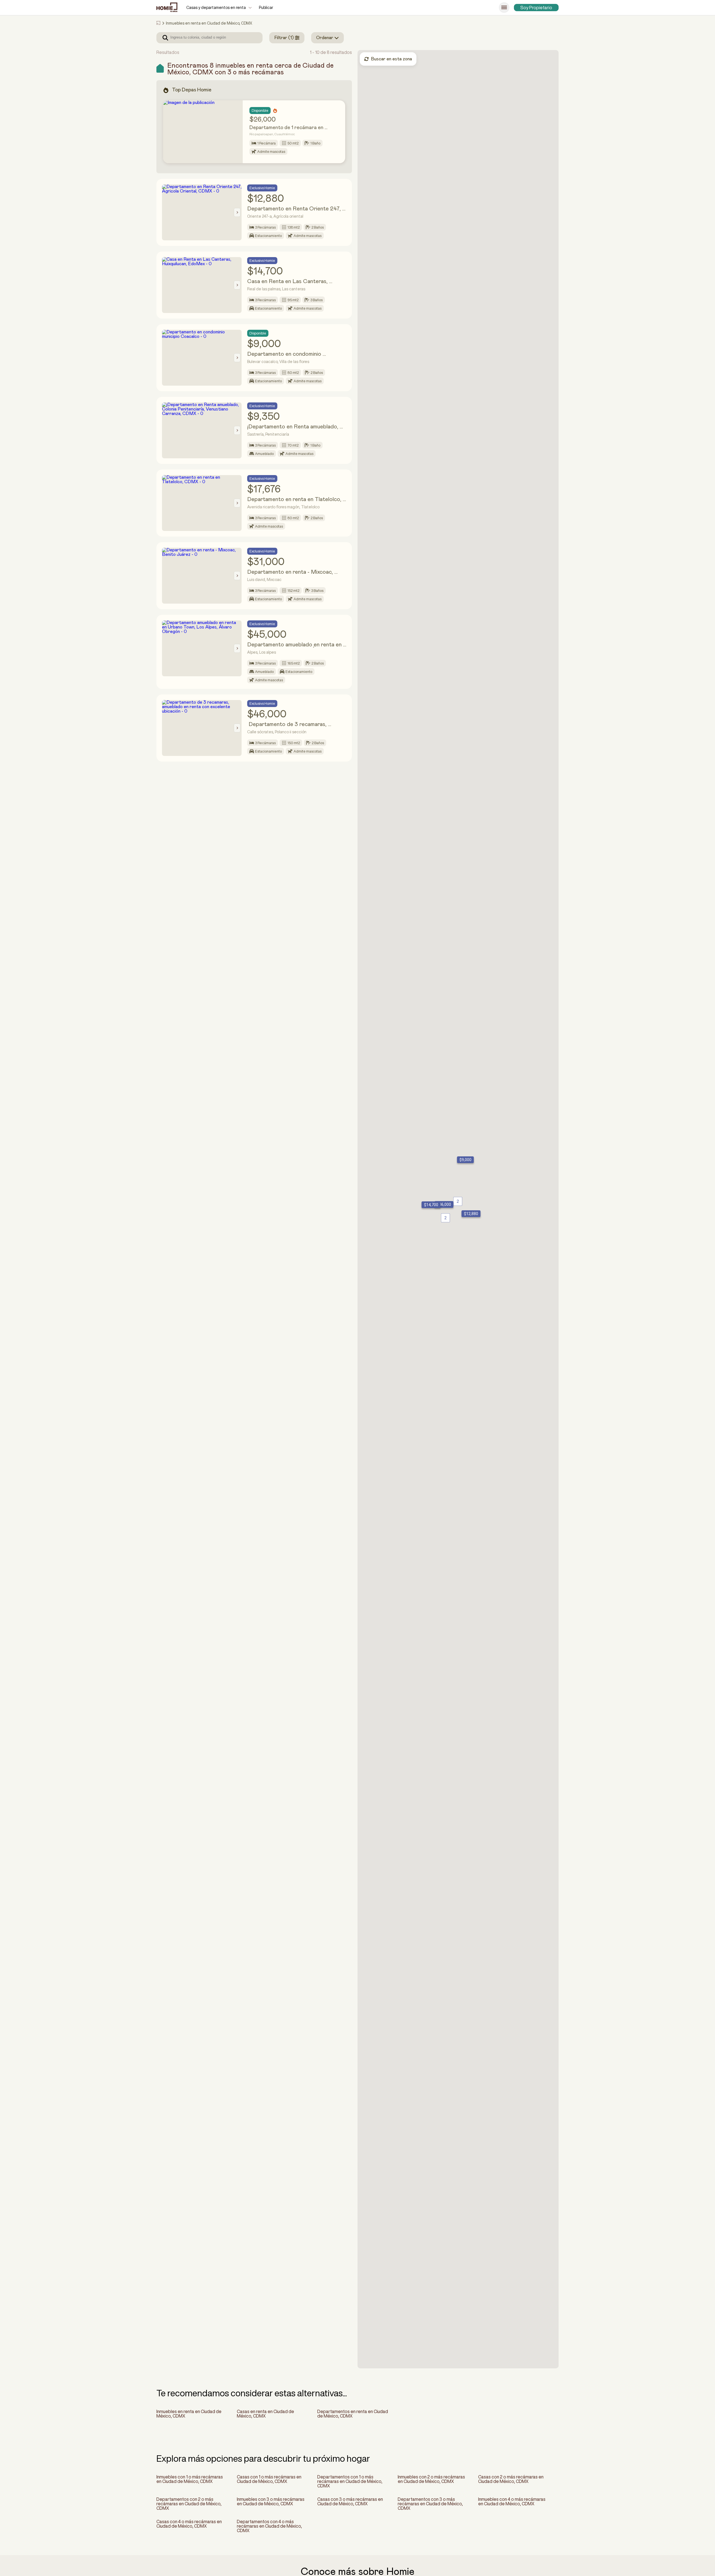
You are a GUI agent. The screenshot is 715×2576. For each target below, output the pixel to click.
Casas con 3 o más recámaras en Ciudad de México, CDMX (350, 2501)
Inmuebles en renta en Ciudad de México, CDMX (189, 2414)
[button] (464, 1160)
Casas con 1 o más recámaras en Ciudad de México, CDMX (269, 2479)
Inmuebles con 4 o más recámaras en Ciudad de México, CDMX (512, 2501)
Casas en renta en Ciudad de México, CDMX (265, 2414)
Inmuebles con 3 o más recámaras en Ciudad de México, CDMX (271, 2501)
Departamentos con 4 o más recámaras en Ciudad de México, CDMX (269, 2526)
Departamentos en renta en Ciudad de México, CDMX (353, 2414)
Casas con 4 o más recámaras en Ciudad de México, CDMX (189, 2524)
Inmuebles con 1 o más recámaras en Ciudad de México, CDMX (190, 2479)
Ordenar (325, 38)
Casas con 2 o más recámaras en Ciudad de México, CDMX (511, 2479)
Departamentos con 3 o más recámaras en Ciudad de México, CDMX (430, 2504)
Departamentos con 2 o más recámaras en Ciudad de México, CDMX (189, 2504)
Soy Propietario (536, 8)
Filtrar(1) (284, 38)
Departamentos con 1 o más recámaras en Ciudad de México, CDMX (350, 2481)
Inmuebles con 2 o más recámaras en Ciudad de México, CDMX (431, 2479)
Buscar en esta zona (391, 59)
